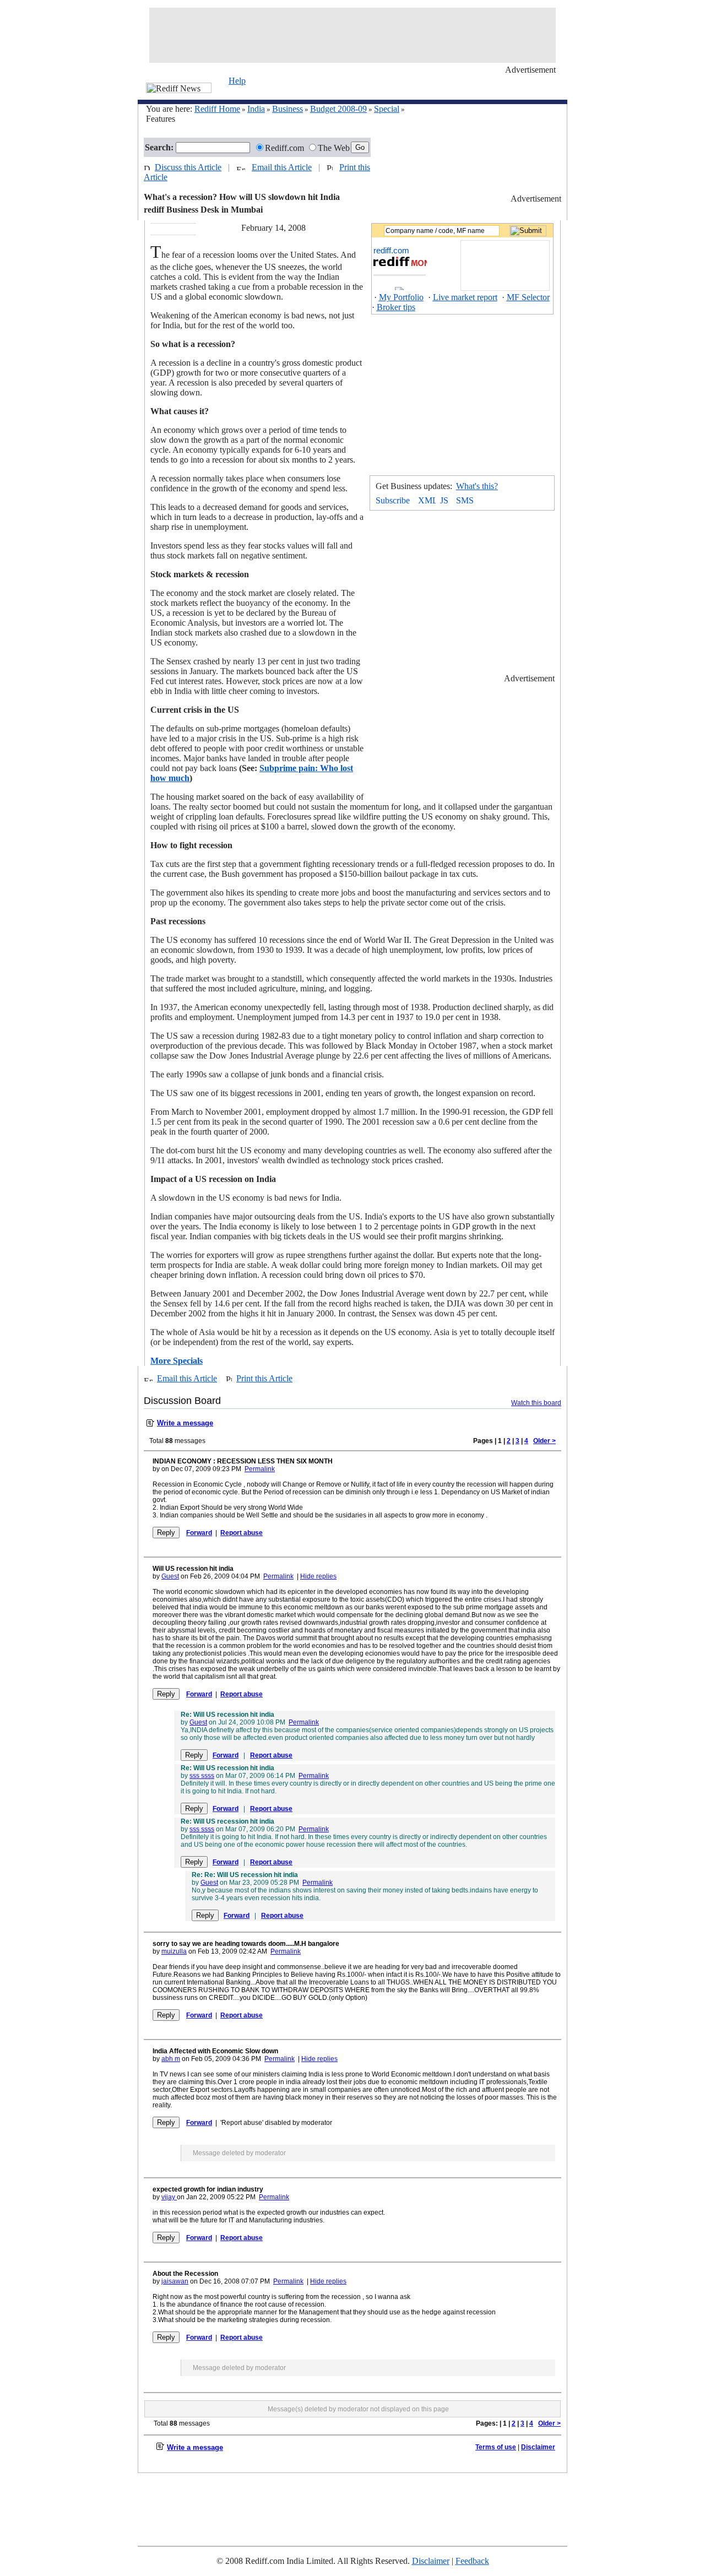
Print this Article (264, 1378)
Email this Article (282, 167)
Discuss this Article (188, 167)
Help (237, 81)
